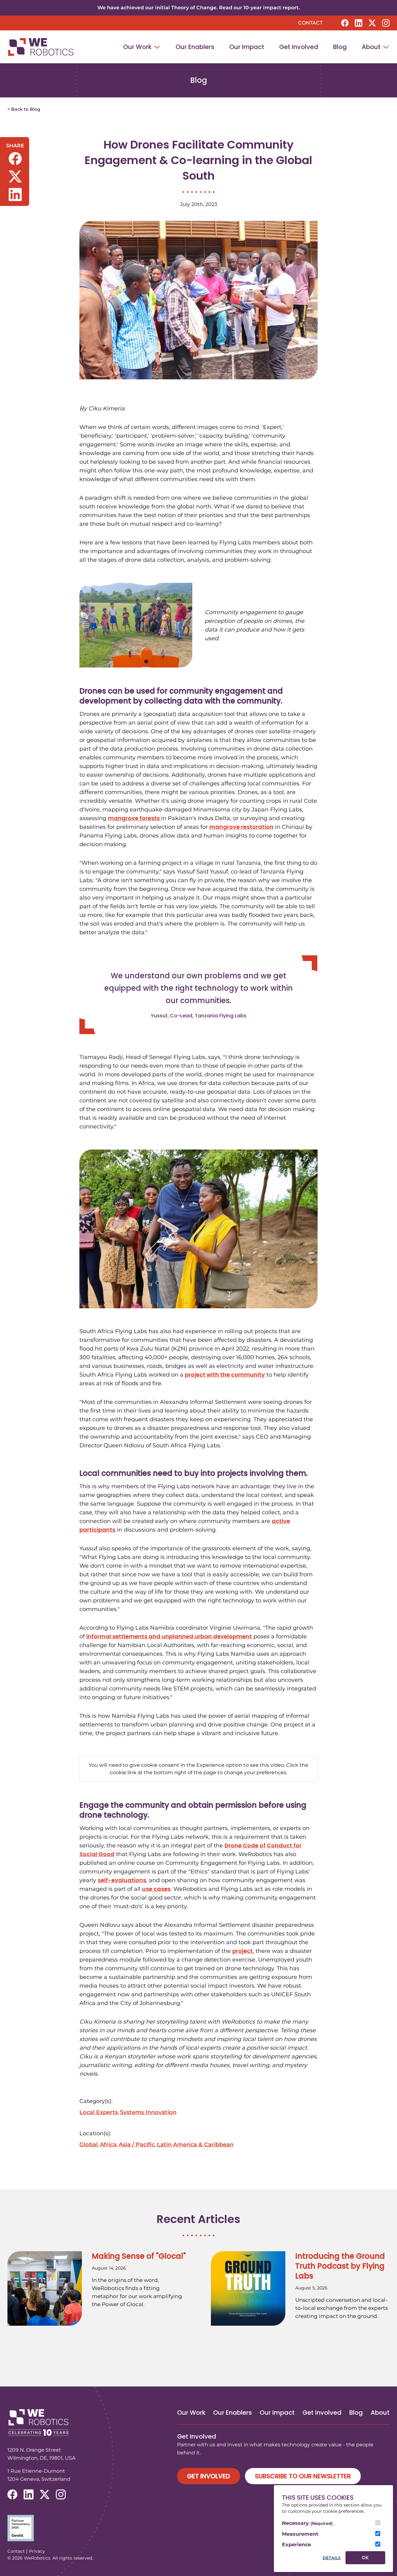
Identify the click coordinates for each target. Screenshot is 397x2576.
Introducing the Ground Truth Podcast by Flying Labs (340, 2266)
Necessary (307, 2523)
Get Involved (299, 47)
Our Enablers (195, 47)
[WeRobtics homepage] (41, 47)
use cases (156, 1889)
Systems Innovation (148, 2112)
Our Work (138, 47)
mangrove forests (134, 818)
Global (89, 2145)
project (243, 1951)
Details (332, 2558)
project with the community (225, 1375)
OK (365, 2558)
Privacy (37, 2551)
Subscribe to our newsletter (303, 2476)
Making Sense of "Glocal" (139, 2256)
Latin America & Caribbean (195, 2145)
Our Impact (247, 47)
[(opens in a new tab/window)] (345, 23)
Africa (108, 2145)
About (372, 47)
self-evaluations (122, 1880)
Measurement (300, 2534)
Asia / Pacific (137, 2145)
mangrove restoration (241, 827)
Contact (310, 23)
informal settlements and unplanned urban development (169, 1636)
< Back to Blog (24, 109)
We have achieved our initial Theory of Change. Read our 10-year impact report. (199, 8)
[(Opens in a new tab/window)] (198, 2528)
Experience (297, 2545)
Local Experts (99, 2112)
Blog (340, 47)
